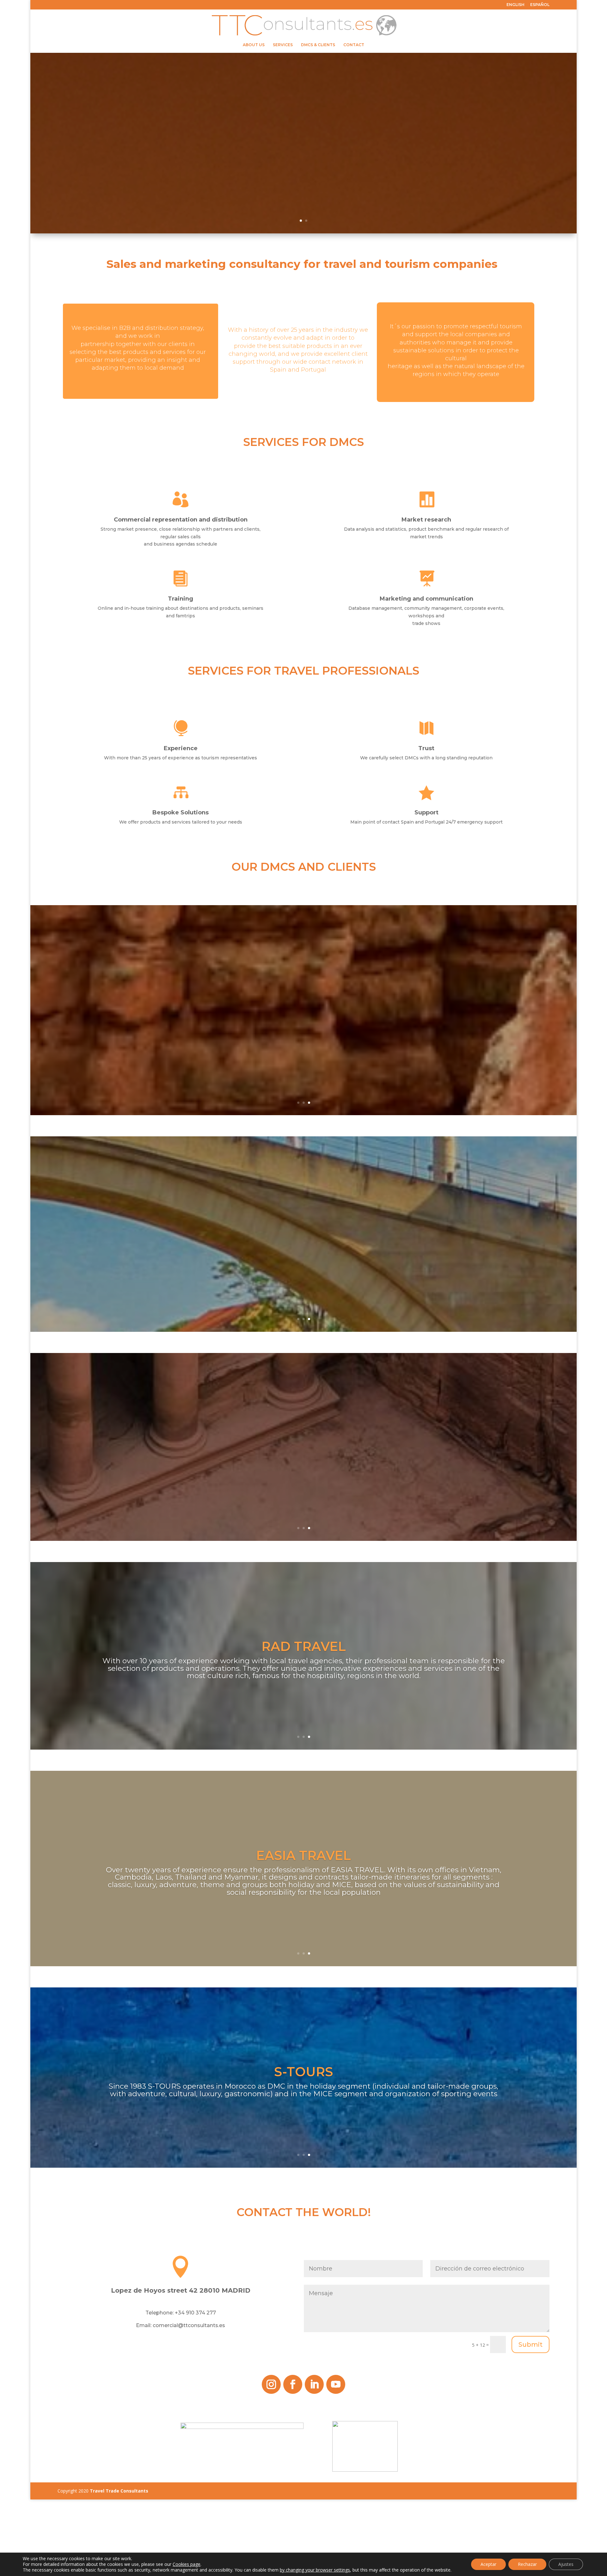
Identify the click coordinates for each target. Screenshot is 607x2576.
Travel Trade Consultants (119, 2491)
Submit (530, 2344)
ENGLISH (515, 5)
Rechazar (527, 2564)
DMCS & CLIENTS (318, 45)
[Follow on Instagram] (271, 2384)
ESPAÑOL (540, 5)
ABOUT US (254, 45)
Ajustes (566, 2564)
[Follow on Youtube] (336, 2384)
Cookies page (187, 2564)
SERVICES (283, 45)
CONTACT (354, 45)
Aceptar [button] (488, 2564)
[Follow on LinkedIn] (314, 2384)
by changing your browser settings (315, 2570)
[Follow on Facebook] (293, 2384)
